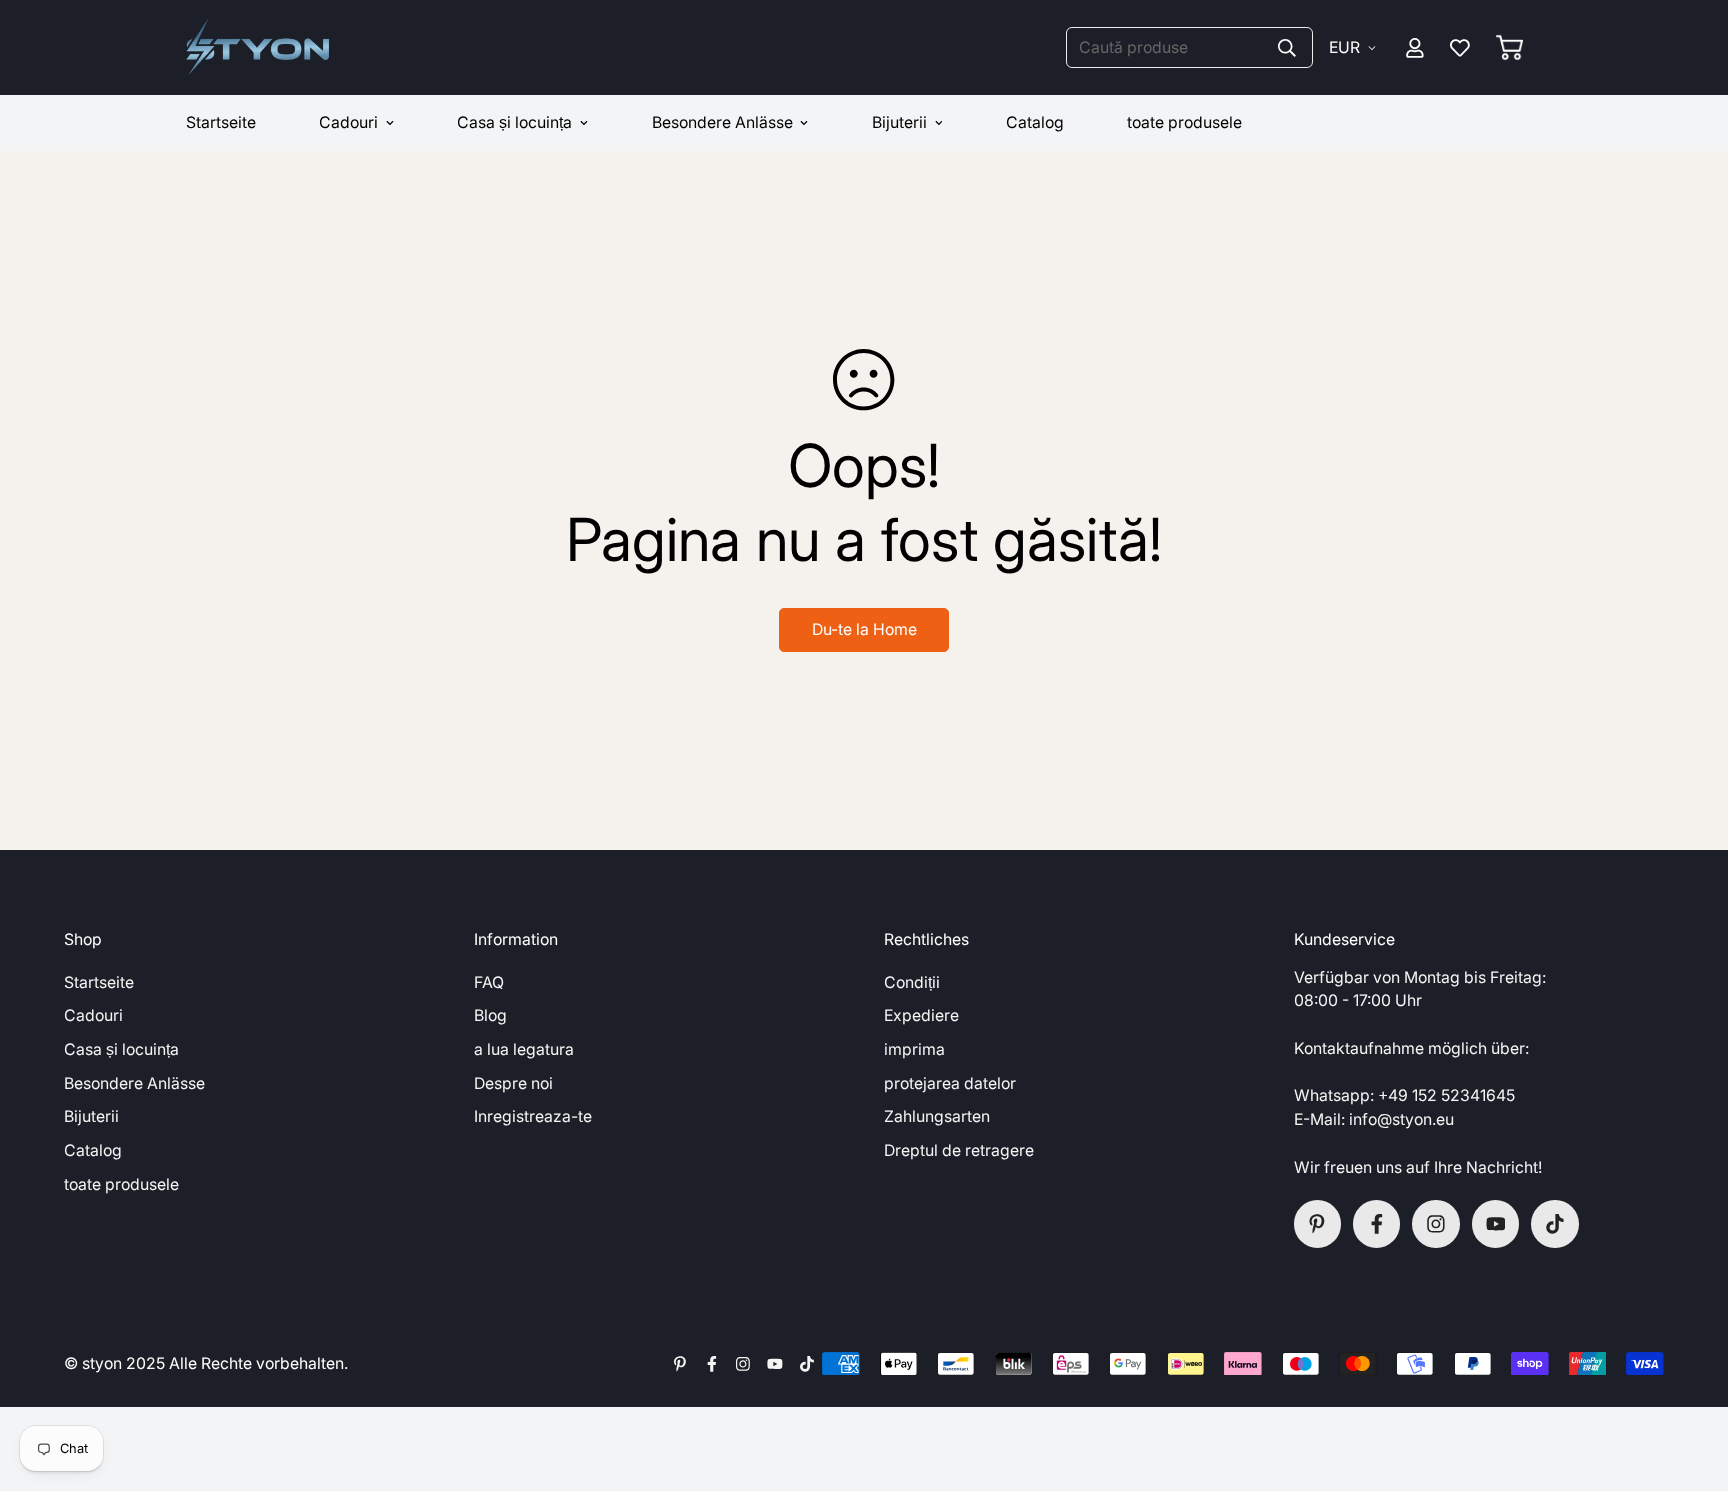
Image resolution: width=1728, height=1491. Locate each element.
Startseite (221, 122)
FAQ (489, 982)
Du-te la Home (864, 629)
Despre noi (513, 1083)
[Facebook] (1377, 1224)
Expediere (921, 1015)
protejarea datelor (950, 1083)
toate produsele (1184, 122)
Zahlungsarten (937, 1116)
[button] (1509, 47)
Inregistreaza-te (533, 1116)
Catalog (1035, 122)
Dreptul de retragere (959, 1150)
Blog (490, 1015)
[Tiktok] (1555, 1224)
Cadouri (348, 122)
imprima (914, 1049)
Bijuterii (899, 122)
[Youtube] (1496, 1224)
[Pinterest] (1318, 1224)
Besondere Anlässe (722, 122)
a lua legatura (524, 1049)
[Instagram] (1436, 1224)
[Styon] (258, 47)
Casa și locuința (514, 122)
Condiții (912, 982)
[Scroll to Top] (1690, 1383)
